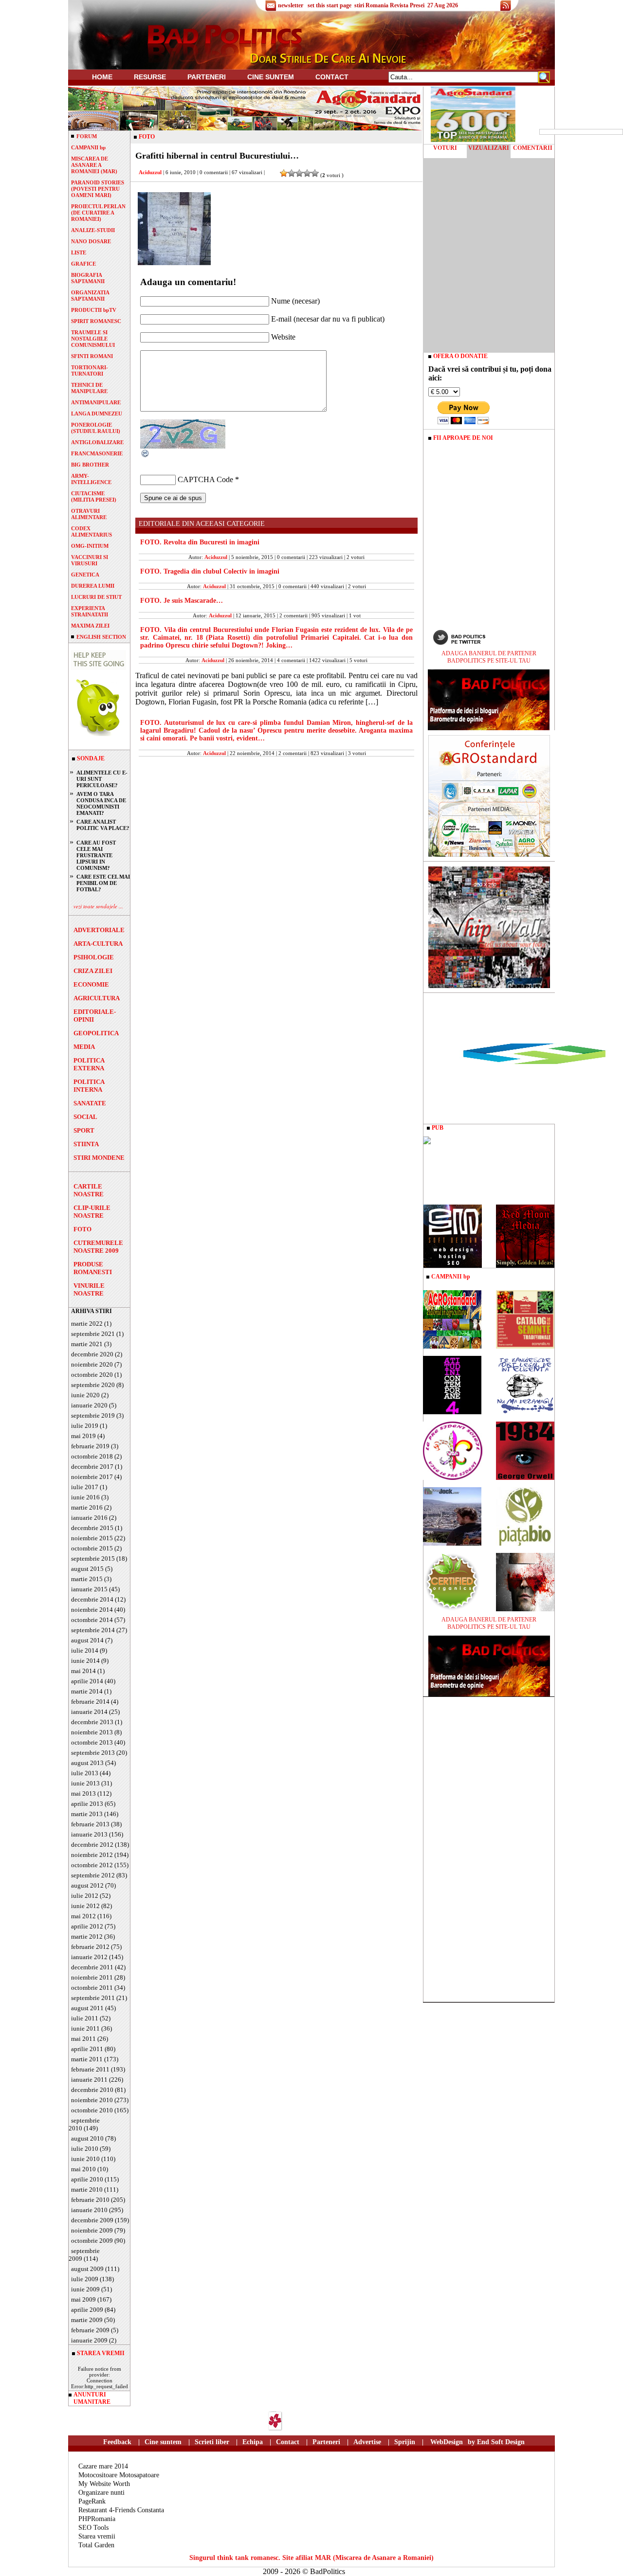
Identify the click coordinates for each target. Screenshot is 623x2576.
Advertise (367, 2442)
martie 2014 (87, 1691)
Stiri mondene (99, 1158)
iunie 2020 (85, 1395)
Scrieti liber (212, 2442)
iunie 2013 (85, 1783)
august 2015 (87, 1569)
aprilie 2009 (87, 2310)
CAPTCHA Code (205, 479)
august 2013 (87, 1763)
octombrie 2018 (92, 1456)
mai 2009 (83, 2299)
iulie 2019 (85, 1426)
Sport (84, 1130)
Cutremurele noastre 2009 (98, 1247)
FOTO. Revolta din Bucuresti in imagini (200, 542)
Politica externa (89, 1064)
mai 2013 (83, 1793)
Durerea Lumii (93, 586)
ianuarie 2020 (89, 1405)
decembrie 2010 (92, 2090)
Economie (91, 984)
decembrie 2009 (92, 2220)
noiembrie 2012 (92, 1855)
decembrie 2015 (92, 1528)
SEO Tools (93, 2528)
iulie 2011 (85, 2018)
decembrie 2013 (92, 1722)
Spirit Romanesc (96, 321)
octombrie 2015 (92, 1548)
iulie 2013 (85, 1773)
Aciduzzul (150, 172)
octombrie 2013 (92, 1742)
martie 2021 (87, 1344)
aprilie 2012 (87, 1926)
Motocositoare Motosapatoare (119, 2475)
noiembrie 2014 (92, 1610)
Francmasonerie (97, 453)
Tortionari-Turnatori (90, 370)
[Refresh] (146, 456)
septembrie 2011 (93, 1998)
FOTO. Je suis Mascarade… (182, 601)
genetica (85, 575)
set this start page (330, 5)
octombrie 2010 (92, 2110)
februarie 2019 (90, 1446)
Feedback (117, 2442)
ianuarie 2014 (89, 1712)
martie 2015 (87, 1579)
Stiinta (86, 1144)
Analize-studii (93, 230)
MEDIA (84, 1047)
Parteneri (326, 2442)
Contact (332, 77)
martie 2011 (87, 2059)
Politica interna (89, 1086)
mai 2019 (83, 1436)
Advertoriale (99, 930)
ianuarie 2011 (89, 2080)
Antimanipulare (96, 402)
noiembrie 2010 (92, 2100)
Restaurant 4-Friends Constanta (121, 2510)
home (102, 77)
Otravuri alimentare (89, 514)
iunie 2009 (85, 2289)
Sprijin (405, 2442)
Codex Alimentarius (92, 531)
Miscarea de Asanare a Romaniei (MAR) (94, 165)
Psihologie (94, 957)
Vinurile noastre (89, 1289)
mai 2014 (83, 1671)
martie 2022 (87, 1324)
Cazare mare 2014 (103, 2466)
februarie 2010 (90, 2200)
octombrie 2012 (92, 1865)
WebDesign (447, 2442)
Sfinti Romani (92, 356)
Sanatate (90, 1103)
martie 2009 (87, 2320)
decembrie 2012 (92, 1845)
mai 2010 (83, 2169)
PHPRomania (97, 2519)
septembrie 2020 (93, 1385)
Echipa (253, 2442)
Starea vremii (97, 2536)
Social (85, 1117)
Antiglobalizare (97, 442)
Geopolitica (96, 1033)
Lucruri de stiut (96, 597)
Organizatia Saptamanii (90, 296)
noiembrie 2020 (92, 1364)
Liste (79, 252)
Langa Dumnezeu (97, 414)
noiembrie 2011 (92, 1977)
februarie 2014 (90, 1702)
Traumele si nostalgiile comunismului (93, 339)
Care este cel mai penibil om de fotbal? (103, 883)
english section (101, 637)
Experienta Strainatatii (90, 611)
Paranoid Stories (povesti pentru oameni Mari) (98, 189)
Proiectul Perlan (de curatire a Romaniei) (98, 213)
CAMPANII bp (88, 147)
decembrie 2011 (92, 1967)
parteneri (207, 77)
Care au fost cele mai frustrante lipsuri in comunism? (96, 855)
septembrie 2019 (93, 1415)
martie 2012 (87, 1937)
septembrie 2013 (93, 1753)
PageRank (92, 2501)
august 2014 (87, 1640)
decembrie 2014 (92, 1599)
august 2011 (87, 2008)
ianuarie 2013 (89, 1834)
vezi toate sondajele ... (98, 906)
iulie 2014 (85, 1650)
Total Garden (96, 2545)
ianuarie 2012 (89, 1957)
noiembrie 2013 (92, 1732)
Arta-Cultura (98, 944)
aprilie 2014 (87, 1681)
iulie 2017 (85, 1487)
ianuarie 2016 (89, 1518)
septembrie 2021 (93, 1334)
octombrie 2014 (92, 1620)
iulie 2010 (85, 2149)
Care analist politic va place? (103, 825)
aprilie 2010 (87, 2179)
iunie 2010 (85, 2159)
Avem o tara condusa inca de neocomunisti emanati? (101, 803)
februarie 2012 (90, 1947)
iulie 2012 (85, 1896)
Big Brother (90, 465)
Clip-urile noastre (92, 1212)
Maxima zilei (90, 626)
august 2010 (87, 2138)
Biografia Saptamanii (88, 278)
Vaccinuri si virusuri (90, 560)
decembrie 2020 (92, 1354)
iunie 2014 (85, 1661)
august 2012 (87, 1885)
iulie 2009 (85, 2279)
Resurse (150, 77)
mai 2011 (83, 2039)
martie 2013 (87, 1814)
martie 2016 (87, 1507)
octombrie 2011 (92, 1988)
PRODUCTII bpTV (94, 310)
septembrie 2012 (93, 1875)
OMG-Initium (90, 546)
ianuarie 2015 (89, 1589)
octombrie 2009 (92, 2241)
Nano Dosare (91, 241)
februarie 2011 (90, 2069)
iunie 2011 (85, 2028)
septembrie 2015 (93, 1558)
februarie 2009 (90, 2330)
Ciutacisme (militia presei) (94, 496)
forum (87, 136)
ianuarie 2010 (89, 2210)
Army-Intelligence (91, 479)
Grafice (83, 264)
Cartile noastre (89, 1190)
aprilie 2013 (87, 1804)
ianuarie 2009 (89, 2340)
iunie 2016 (85, 1497)
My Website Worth (104, 2484)
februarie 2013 (90, 1824)
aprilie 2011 (87, 2049)
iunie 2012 (85, 1906)
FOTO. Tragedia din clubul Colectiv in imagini (210, 571)
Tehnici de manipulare (89, 388)
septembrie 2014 (93, 1630)
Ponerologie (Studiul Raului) (96, 428)
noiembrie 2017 (92, 1477)
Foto (82, 1229)
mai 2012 (83, 1916)
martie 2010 (87, 2189)
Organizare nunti (101, 2493)
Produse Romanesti (93, 1268)
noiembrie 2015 (92, 1538)
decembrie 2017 (92, 1467)
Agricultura (97, 998)
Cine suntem (271, 77)
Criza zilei (93, 971)
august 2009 (87, 2269)
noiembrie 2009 (92, 2230)
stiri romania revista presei (389, 5)
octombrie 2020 (92, 1375)
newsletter (291, 5)
